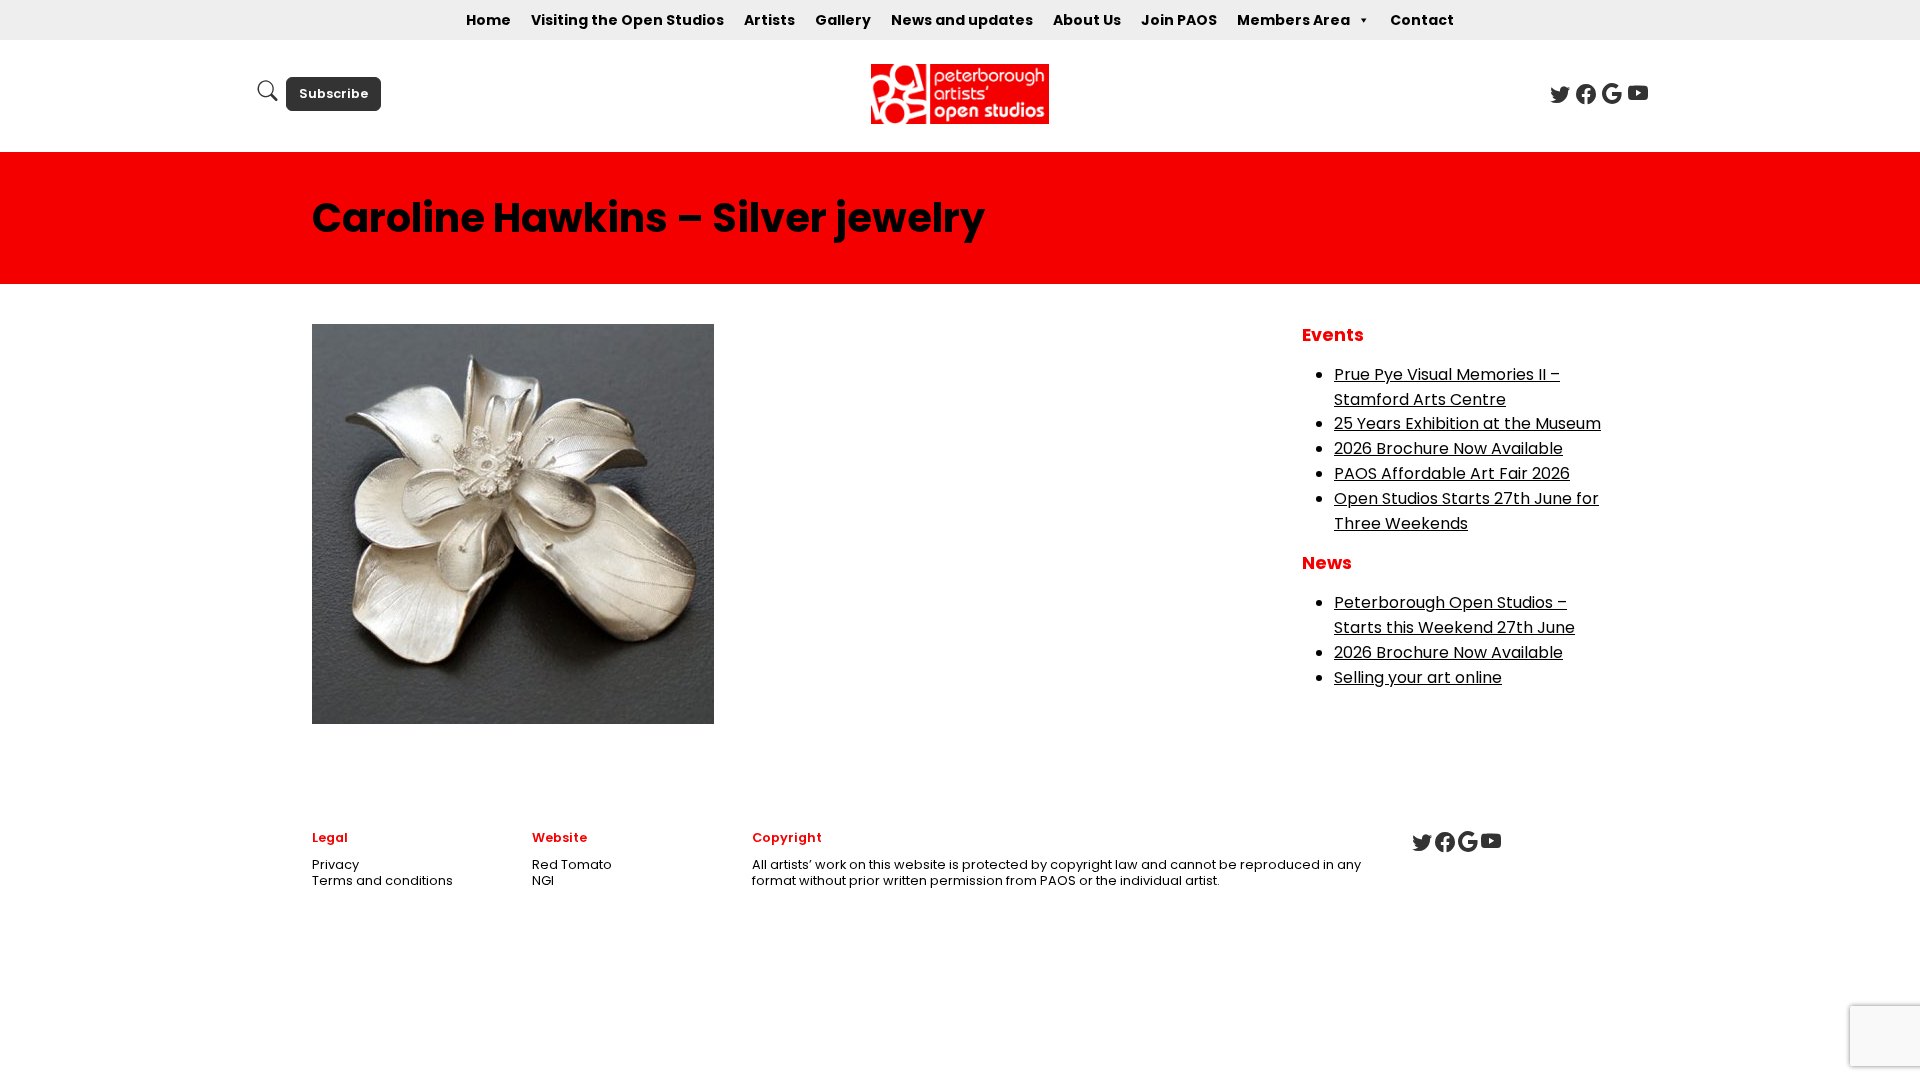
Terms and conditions (382, 880)
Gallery (843, 20)
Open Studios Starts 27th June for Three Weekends (1466, 511)
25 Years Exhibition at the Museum (1467, 423)
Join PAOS (1179, 20)
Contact (1422, 20)
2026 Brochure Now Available (1448, 448)
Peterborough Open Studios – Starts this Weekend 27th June (1454, 615)
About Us (1087, 20)
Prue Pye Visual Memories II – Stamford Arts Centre (1447, 387)
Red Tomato (572, 864)
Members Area (1293, 20)
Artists (769, 20)
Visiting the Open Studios (627, 20)
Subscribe (333, 93)
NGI (543, 880)
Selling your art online (1418, 677)
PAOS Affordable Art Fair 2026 (1452, 473)
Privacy (335, 864)
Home (488, 20)
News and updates (962, 20)
